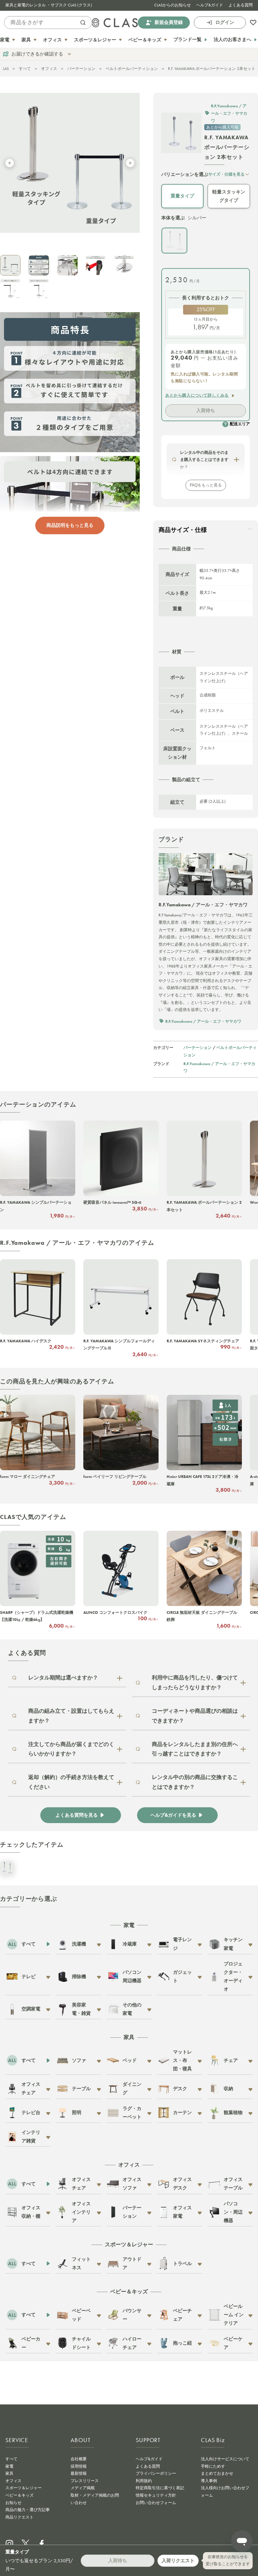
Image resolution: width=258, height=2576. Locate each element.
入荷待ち (206, 410)
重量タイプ (182, 196)
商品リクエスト (19, 2517)
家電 (9, 2466)
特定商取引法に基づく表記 (160, 2488)
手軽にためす (213, 2466)
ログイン (225, 22)
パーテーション (81, 69)
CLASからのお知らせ (173, 5)
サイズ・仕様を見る (226, 174)
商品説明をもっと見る (70, 525)
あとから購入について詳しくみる (197, 395)
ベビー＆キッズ (19, 2495)
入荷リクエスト (178, 2561)
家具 (9, 2473)
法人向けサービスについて (225, 2459)
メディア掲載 (83, 2488)
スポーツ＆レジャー (24, 2488)
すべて (25, 69)
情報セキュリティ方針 (156, 2495)
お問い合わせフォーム (156, 2503)
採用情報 (79, 2466)
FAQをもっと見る (206, 485)
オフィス (49, 69)
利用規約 (144, 2481)
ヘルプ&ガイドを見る (173, 1815)
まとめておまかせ (217, 2473)
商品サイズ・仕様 (183, 530)
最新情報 (79, 2473)
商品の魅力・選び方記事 (28, 2510)
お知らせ (13, 2503)
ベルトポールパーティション (132, 69)
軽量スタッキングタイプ (229, 196)
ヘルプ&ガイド (210, 5)
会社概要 (79, 2459)
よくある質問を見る (77, 1815)
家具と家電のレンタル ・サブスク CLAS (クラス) (49, 5)
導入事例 (209, 2481)
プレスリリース (85, 2481)
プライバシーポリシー (156, 2473)
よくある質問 (241, 5)
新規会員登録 (169, 22)
